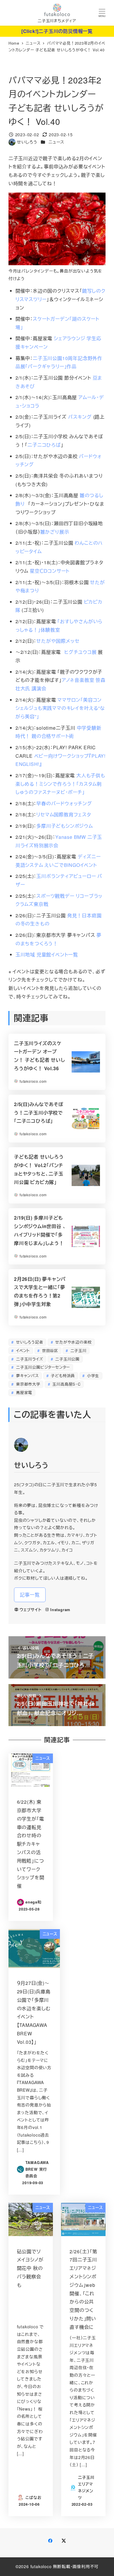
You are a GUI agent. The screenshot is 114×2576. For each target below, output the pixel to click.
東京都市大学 (27, 1384)
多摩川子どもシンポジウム (65, 826)
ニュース (56, 142)
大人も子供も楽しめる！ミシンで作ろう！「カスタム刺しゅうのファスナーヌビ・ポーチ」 (60, 784)
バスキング (80, 417)
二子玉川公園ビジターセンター (42, 1367)
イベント (22, 1350)
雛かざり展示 (55, 532)
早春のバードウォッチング (64, 803)
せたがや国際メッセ (58, 641)
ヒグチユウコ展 (81, 652)
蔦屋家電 (23, 1392)
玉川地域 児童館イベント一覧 (47, 955)
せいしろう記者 (29, 1342)
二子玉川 (78, 1350)
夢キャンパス (27, 1376)
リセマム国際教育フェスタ (64, 814)
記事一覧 (30, 1595)
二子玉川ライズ (29, 1359)
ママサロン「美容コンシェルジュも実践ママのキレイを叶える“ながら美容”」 (60, 708)
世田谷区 (49, 1350)
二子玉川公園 (67, 1359)
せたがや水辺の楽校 (73, 1342)
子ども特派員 (62, 1376)
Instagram (60, 1610)
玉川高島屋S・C (66, 1384)
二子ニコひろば (44, 445)
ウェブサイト (31, 1610)
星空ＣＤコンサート (50, 571)
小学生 (92, 1376)
